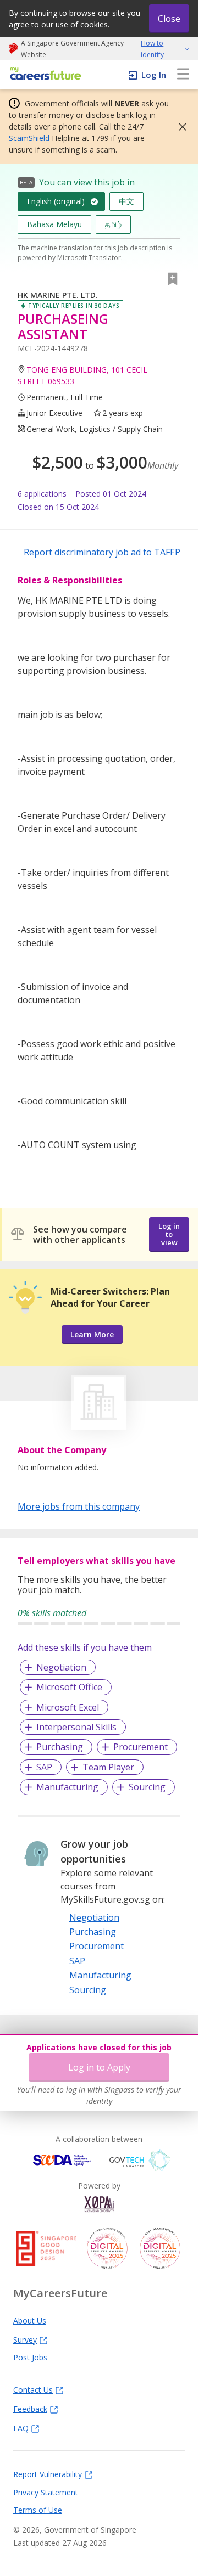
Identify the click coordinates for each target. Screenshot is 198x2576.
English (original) (56, 201)
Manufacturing (67, 1787)
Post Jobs (30, 2357)
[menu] (183, 75)
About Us (30, 2320)
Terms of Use (38, 2510)
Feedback (30, 2409)
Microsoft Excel (68, 1707)
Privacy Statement (46, 2492)
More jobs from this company (79, 1506)
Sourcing (147, 1787)
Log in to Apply (99, 2067)
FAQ (21, 2428)
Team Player (108, 1767)
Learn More (92, 1334)
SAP (44, 1767)
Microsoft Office (69, 1687)
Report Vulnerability (48, 2474)
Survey (25, 2339)
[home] (44, 74)
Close (169, 19)
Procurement (141, 1747)
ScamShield (29, 138)
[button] (179, 127)
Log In (154, 75)
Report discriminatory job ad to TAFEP (102, 552)
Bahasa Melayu (54, 224)
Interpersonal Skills (76, 1727)
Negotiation (61, 1667)
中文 (127, 201)
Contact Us (33, 2389)
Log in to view (169, 1234)
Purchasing (60, 1747)
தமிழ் (113, 224)
